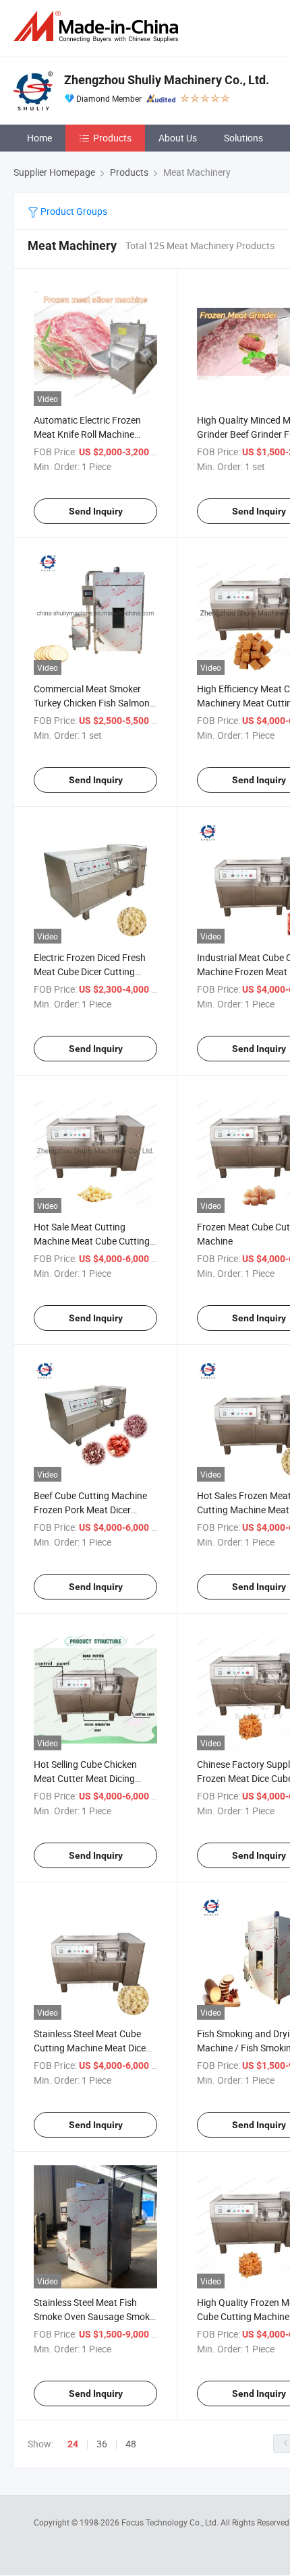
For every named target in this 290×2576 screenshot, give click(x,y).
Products (112, 138)
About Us (178, 138)
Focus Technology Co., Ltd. (171, 2522)
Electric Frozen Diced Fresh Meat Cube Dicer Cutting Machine (90, 971)
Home (39, 138)
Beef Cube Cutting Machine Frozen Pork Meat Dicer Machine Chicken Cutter (90, 1510)
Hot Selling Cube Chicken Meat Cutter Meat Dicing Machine (85, 1778)
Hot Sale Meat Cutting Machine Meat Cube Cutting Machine (92, 1241)
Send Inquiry (96, 511)
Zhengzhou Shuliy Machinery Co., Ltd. (167, 80)
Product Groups (73, 211)
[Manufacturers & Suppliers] (98, 27)
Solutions (243, 138)
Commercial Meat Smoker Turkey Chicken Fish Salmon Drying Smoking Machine (92, 703)
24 (73, 2444)
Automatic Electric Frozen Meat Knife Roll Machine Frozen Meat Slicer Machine (91, 434)
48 (131, 2444)
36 (102, 2444)
